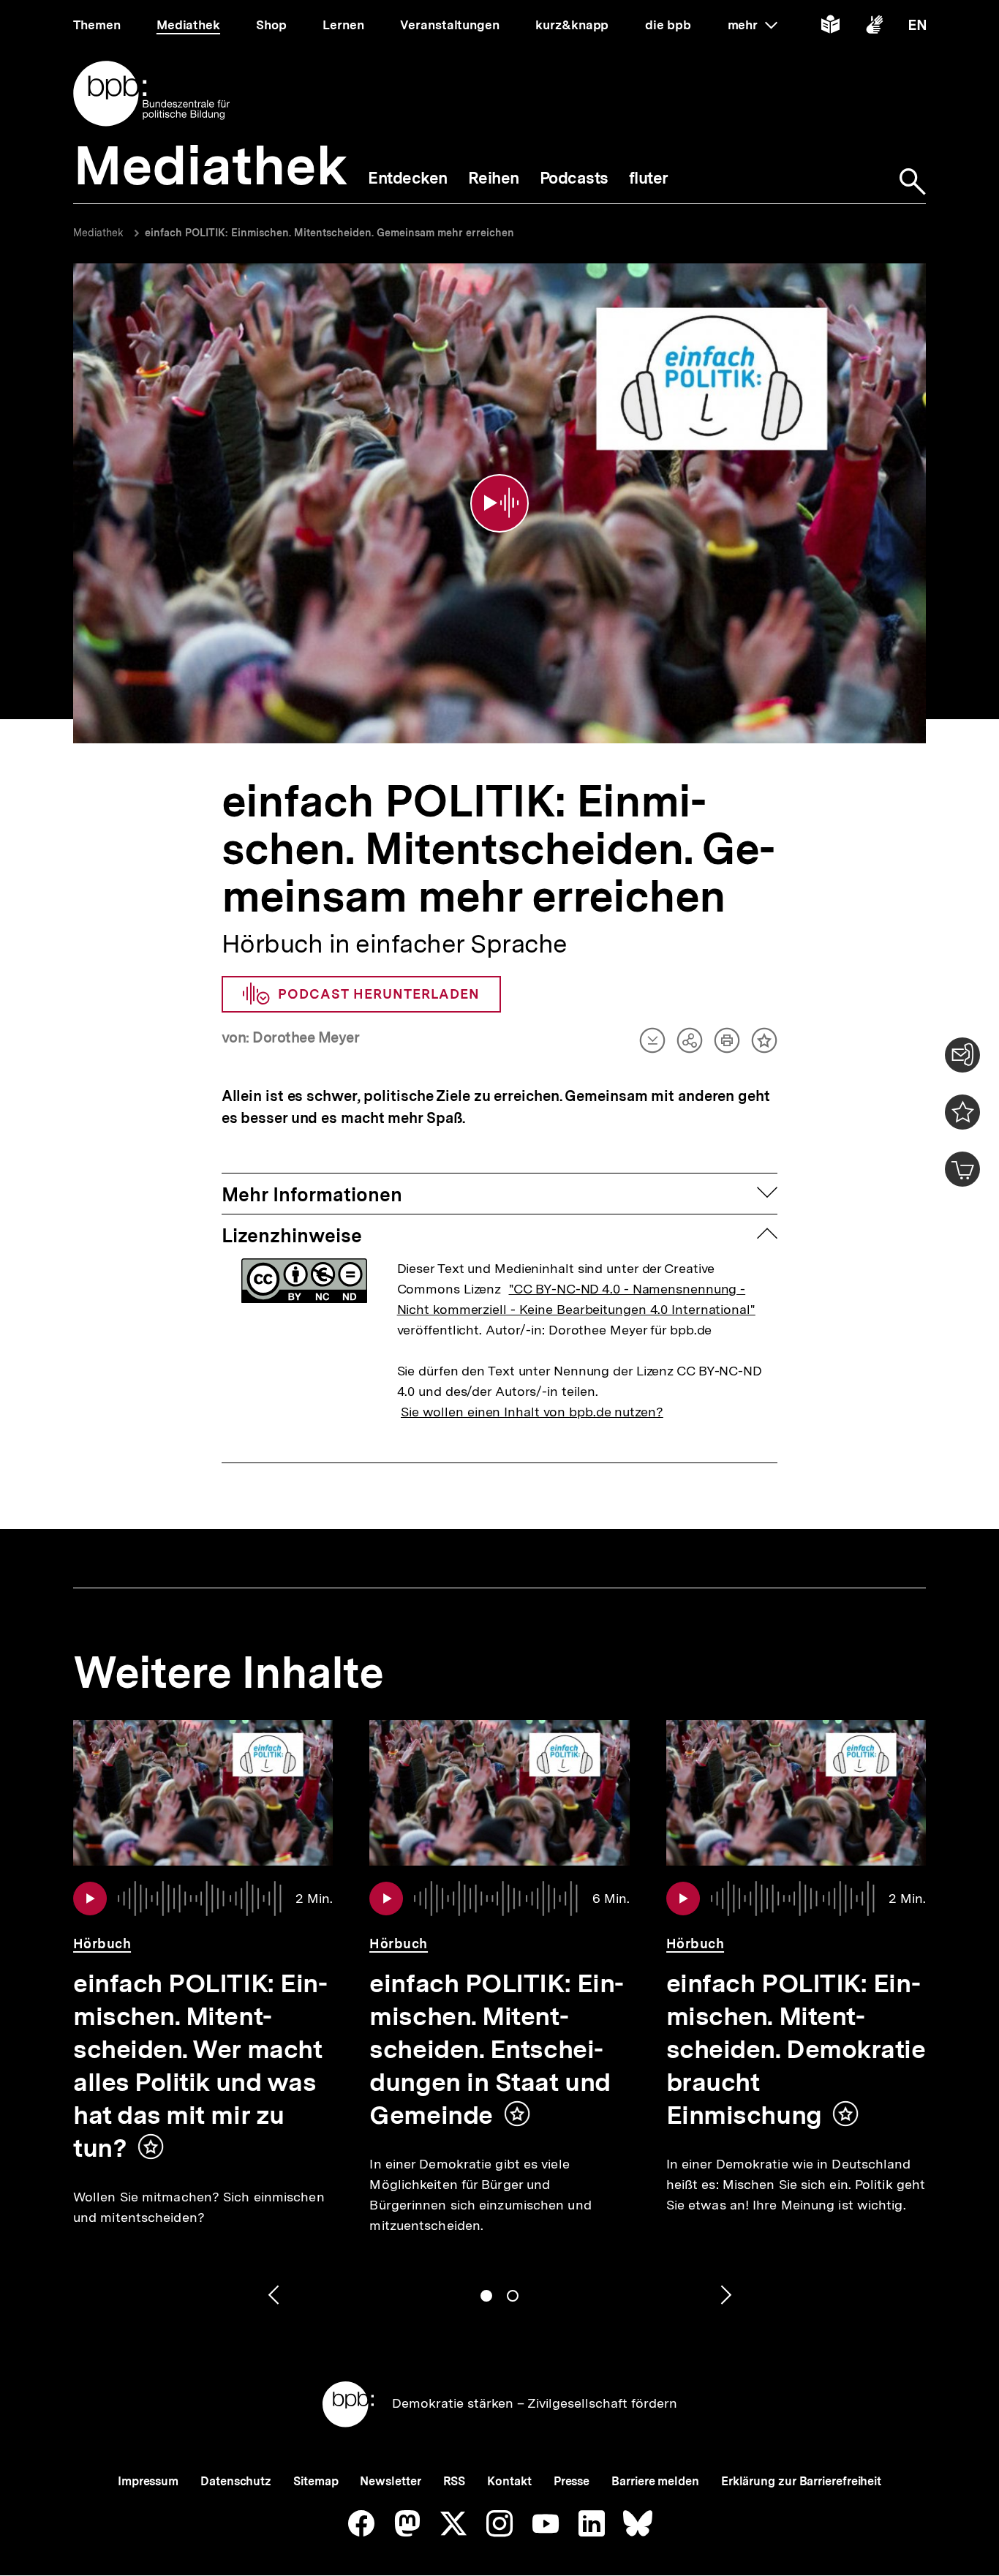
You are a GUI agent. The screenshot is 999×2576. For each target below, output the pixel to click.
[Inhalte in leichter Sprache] (830, 27)
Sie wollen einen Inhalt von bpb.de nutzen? (532, 1412)
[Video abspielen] (499, 503)
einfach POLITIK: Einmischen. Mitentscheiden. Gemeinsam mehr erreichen (329, 233)
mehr (753, 25)
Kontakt (509, 2481)
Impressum (148, 2481)
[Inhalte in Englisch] (917, 27)
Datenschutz (236, 2481)
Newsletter (390, 2481)
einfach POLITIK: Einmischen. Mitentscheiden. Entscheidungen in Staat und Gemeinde (497, 2049)
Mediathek (98, 233)
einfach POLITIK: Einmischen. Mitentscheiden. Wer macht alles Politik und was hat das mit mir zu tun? (200, 2066)
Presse (572, 2481)
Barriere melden (655, 2481)
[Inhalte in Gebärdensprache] (874, 27)
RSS (455, 2481)
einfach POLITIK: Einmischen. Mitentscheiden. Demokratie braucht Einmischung (796, 2049)
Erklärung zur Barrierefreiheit (801, 2481)
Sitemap (316, 2481)
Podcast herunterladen (379, 994)
